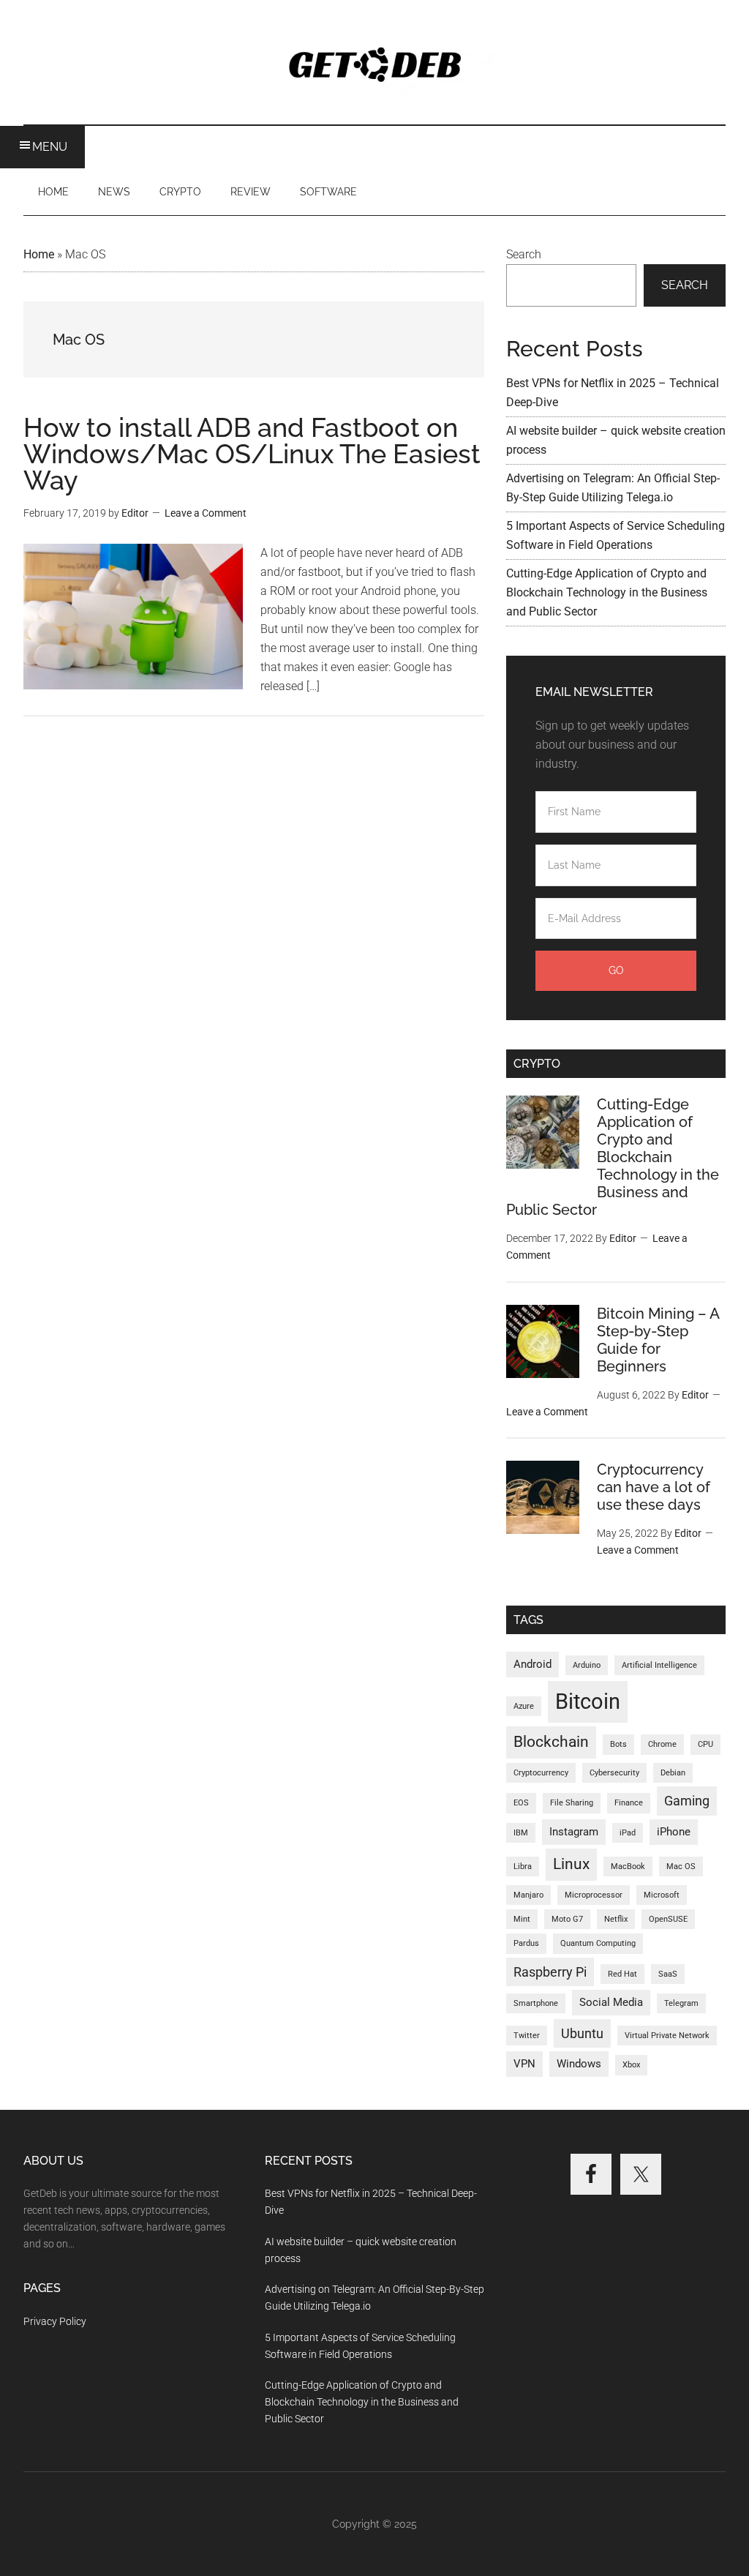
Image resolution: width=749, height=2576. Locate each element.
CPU (705, 1744)
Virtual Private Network (667, 2036)
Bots (618, 1744)
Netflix (616, 1919)
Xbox (631, 2065)
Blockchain (551, 1742)
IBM (521, 1833)
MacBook (628, 1867)
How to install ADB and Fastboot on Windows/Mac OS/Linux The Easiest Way (252, 454)
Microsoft (662, 1895)
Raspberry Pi (550, 1972)
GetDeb (374, 62)
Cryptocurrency (541, 1773)
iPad (628, 1833)
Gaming (687, 1801)
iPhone (674, 1832)
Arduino (587, 1665)
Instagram (574, 1832)
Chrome (662, 1744)
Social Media (611, 2002)
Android (532, 1664)
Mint (522, 1919)
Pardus (526, 1943)
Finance (629, 1803)
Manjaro (528, 1895)
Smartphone (536, 2003)
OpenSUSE (668, 1919)
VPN (524, 2064)
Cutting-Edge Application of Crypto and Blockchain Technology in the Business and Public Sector (607, 592)
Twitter (527, 2036)
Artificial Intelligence (659, 1665)
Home (39, 254)
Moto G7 (567, 1919)
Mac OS (681, 1867)
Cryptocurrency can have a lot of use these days (654, 1487)
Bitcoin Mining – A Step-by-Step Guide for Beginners (658, 1340)
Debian (673, 1773)
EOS (521, 1803)
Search (524, 254)
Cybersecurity (614, 1773)
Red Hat (622, 1974)
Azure (524, 1706)
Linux (571, 1864)
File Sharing (572, 1803)
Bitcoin (588, 1701)
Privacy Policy (55, 2321)
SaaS (668, 1974)
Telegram (681, 2003)
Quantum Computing (598, 1943)
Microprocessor (594, 1895)
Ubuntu (582, 2033)
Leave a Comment (206, 513)
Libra (523, 1867)
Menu (50, 147)
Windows (579, 2064)
